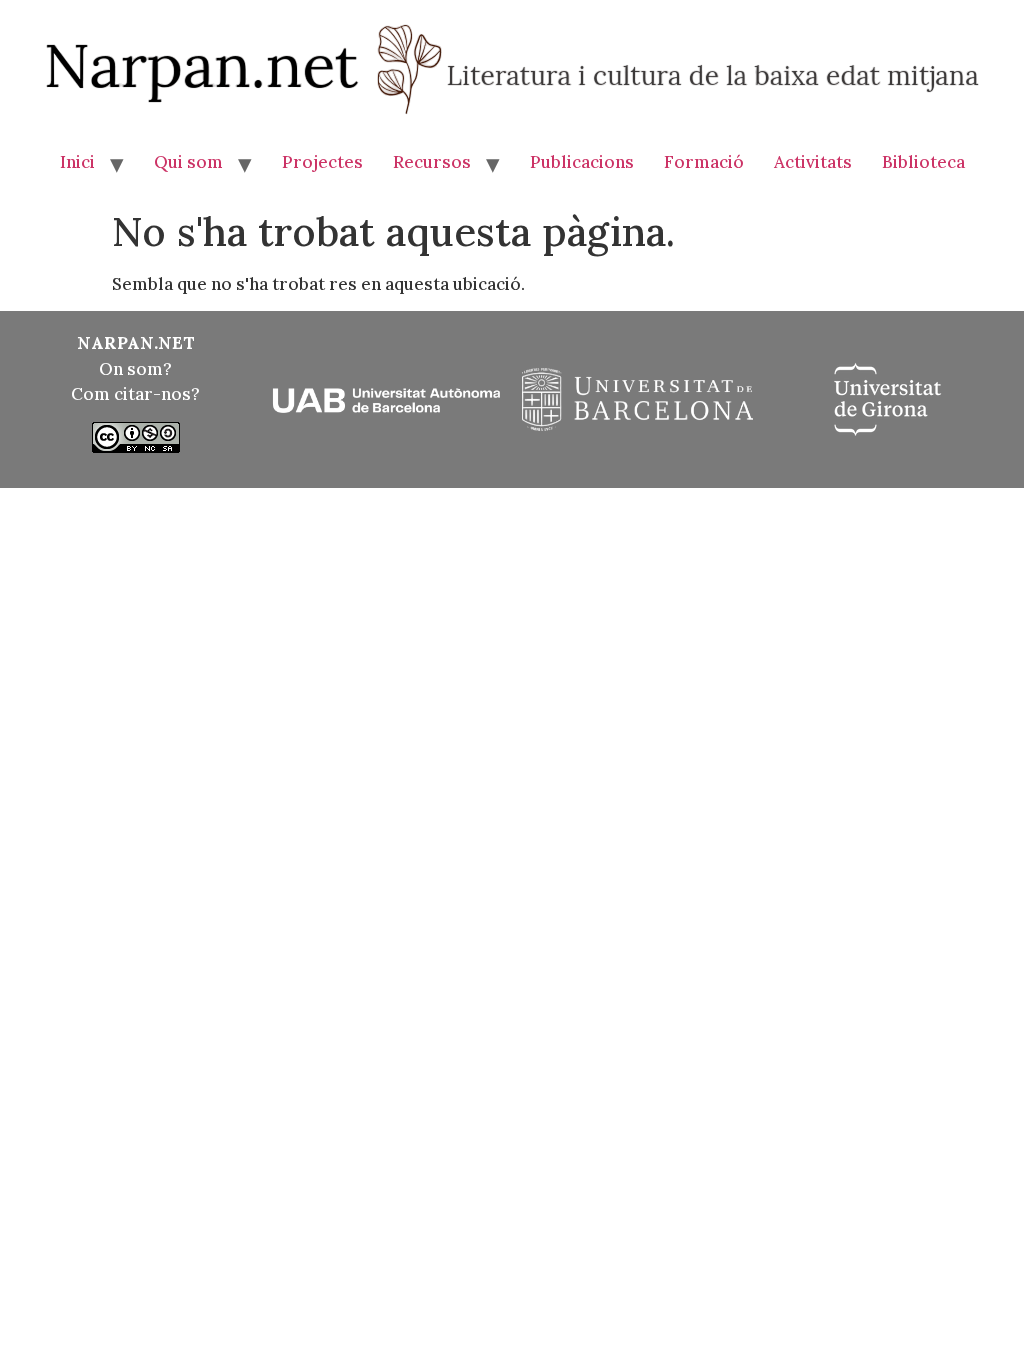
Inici (77, 162)
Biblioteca (923, 162)
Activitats (813, 162)
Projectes (322, 162)
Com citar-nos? (135, 394)
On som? (135, 369)
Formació (704, 162)
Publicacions (582, 162)
